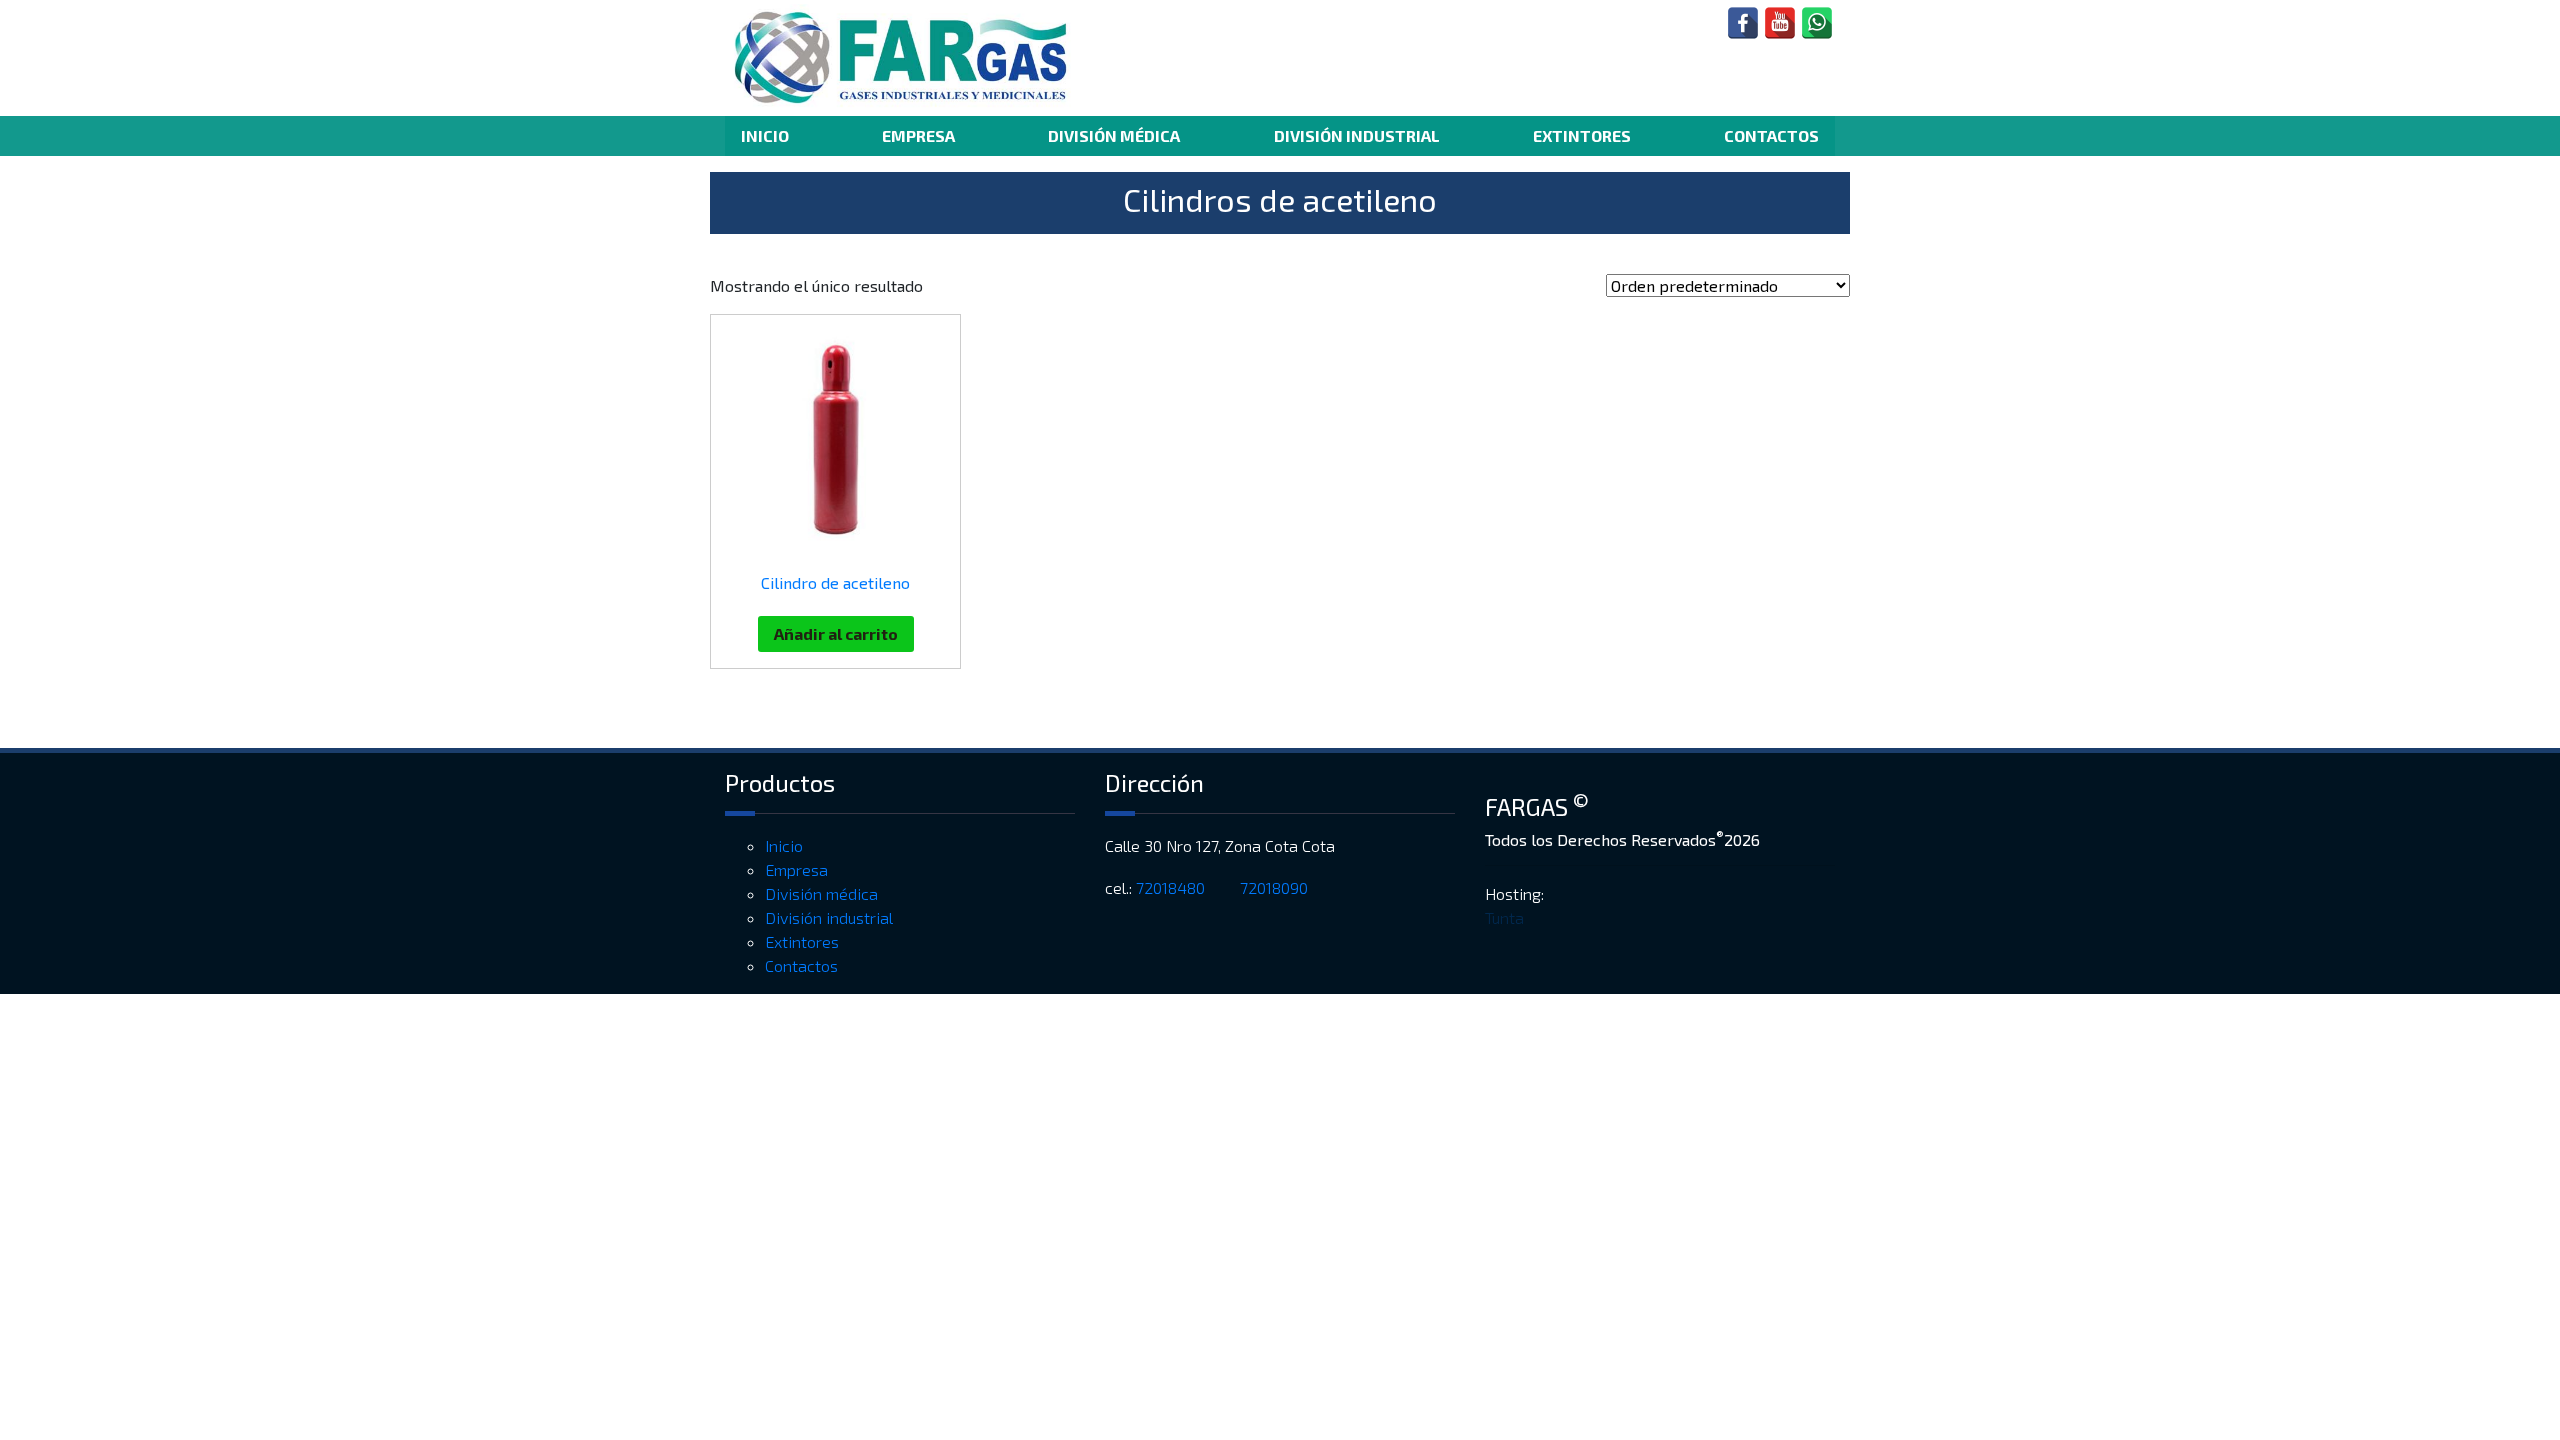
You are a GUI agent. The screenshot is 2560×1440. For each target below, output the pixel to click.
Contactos (1771, 135)
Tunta (1504, 917)
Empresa (918, 135)
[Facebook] (1743, 23)
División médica (1114, 135)
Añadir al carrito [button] (836, 633)
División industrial (1357, 135)
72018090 (1276, 887)
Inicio (765, 135)
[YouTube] (1780, 23)
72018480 (1172, 887)
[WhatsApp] (1817, 23)
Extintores (1582, 135)
